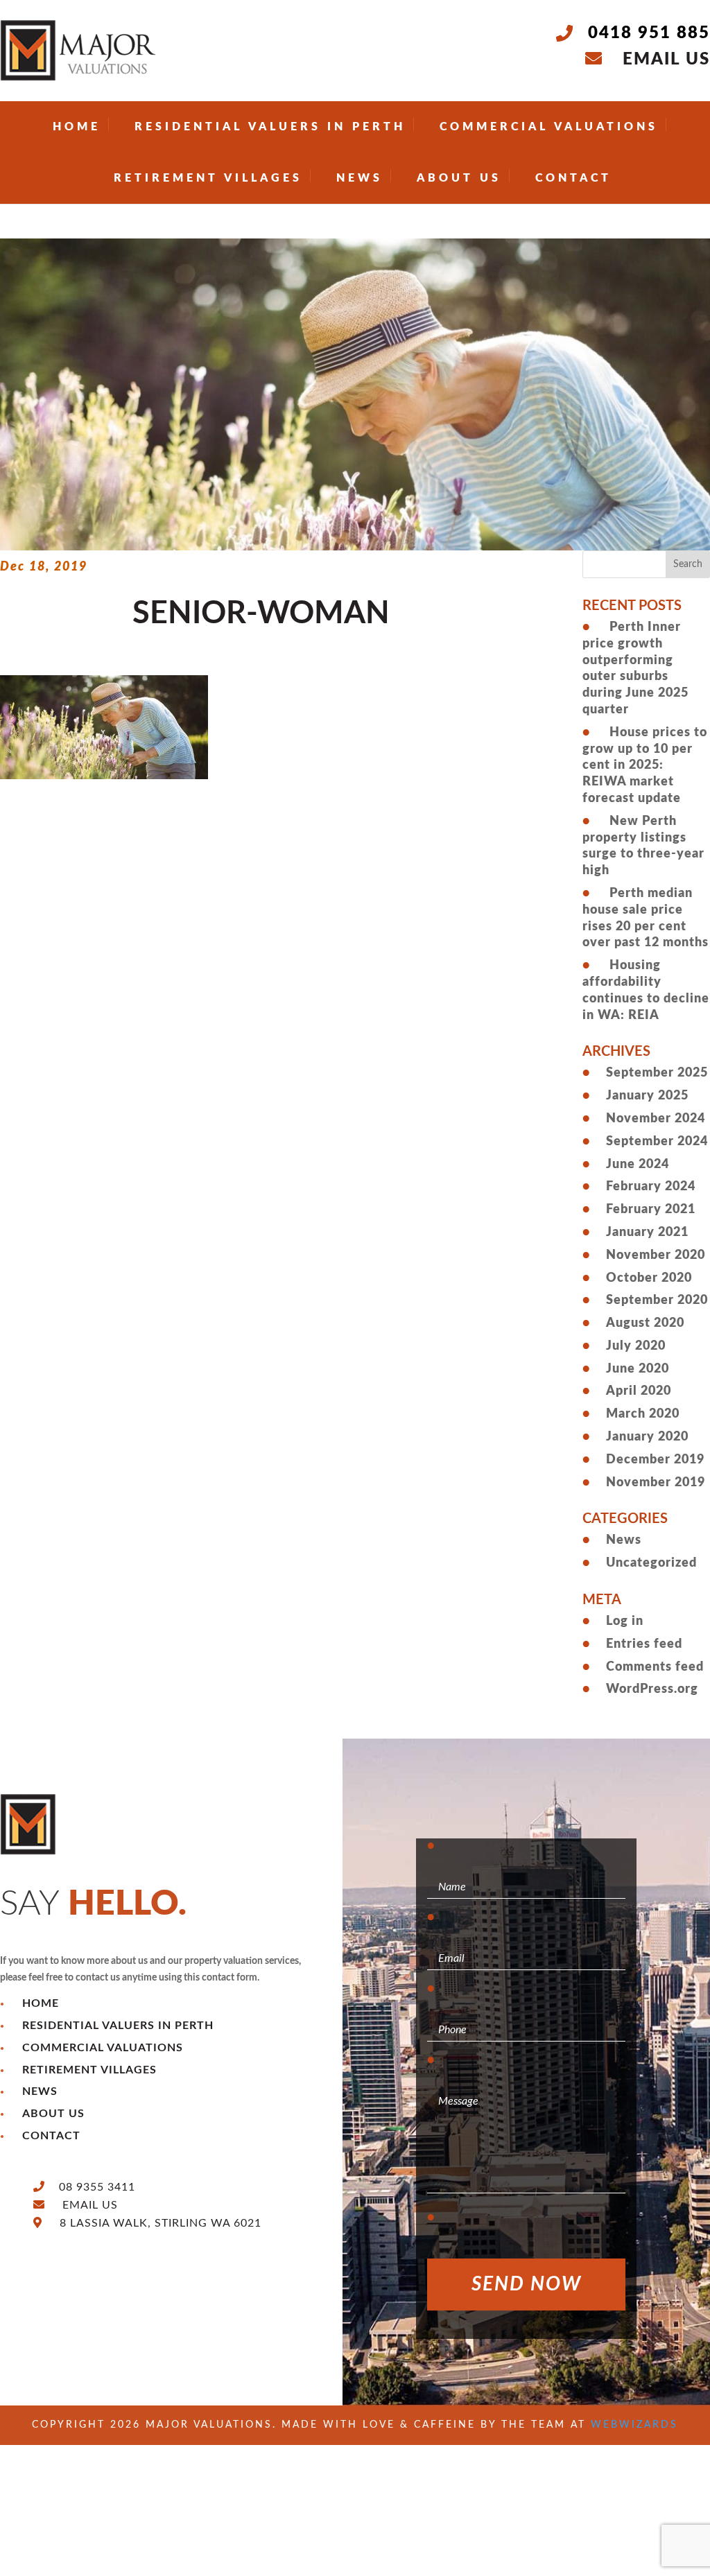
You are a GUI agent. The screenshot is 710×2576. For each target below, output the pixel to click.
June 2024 (638, 1165)
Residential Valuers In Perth (270, 127)
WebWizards (634, 2425)
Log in (625, 1621)
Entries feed (644, 1644)
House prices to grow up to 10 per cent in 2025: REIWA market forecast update (645, 766)
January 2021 (647, 1233)
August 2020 (645, 1323)
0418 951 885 (649, 33)
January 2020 (647, 1437)
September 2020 (657, 1300)
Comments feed (655, 1667)
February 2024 (651, 1187)
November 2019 (656, 1483)
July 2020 (636, 1346)
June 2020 (638, 1369)
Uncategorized (651, 1563)
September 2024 (657, 1142)
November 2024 (656, 1119)
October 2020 (649, 1278)
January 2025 (647, 1096)
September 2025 (657, 1073)
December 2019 (655, 1460)
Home (77, 127)
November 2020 (656, 1255)
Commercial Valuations (549, 127)
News (360, 178)
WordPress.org (652, 1689)
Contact (573, 178)
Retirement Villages (208, 178)
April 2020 (639, 1391)
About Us (459, 178)
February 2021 (651, 1210)
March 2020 (643, 1414)
